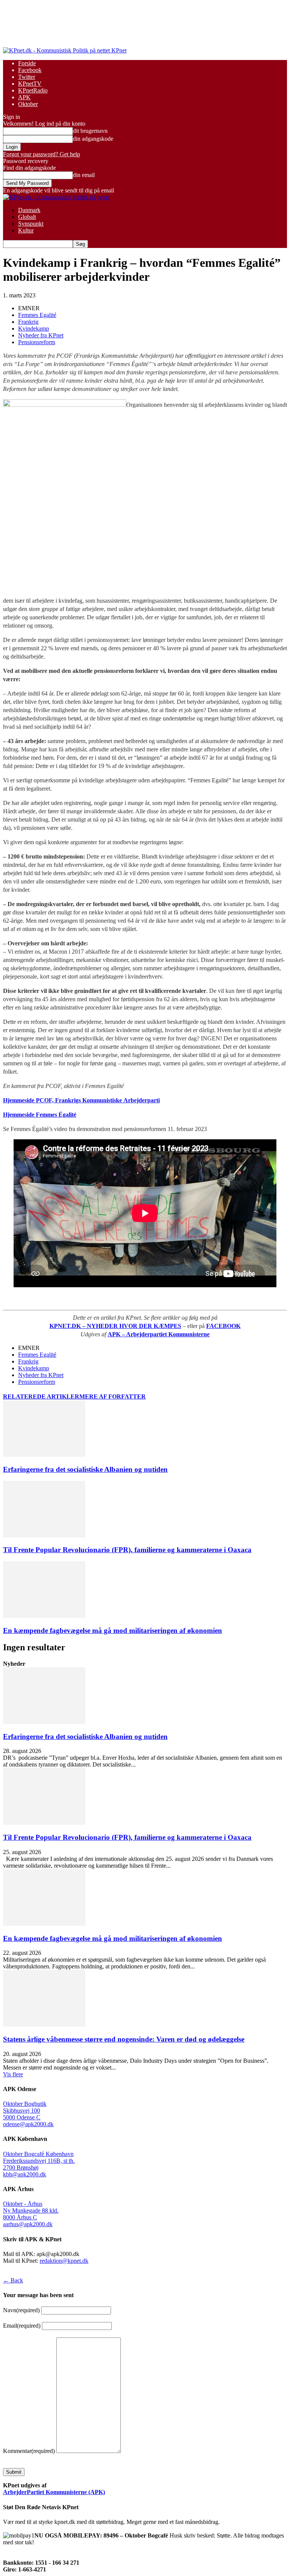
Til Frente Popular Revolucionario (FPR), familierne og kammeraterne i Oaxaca (127, 1550)
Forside (27, 63)
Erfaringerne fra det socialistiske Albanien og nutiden (85, 1469)
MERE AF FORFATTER (113, 1396)
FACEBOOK (223, 1326)
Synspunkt (31, 224)
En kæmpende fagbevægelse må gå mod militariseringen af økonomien (113, 1630)
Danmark (29, 210)
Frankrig (28, 322)
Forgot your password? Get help (42, 154)
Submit (14, 2472)
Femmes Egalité (37, 315)
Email (22, 2326)
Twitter (27, 77)
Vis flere (13, 2074)
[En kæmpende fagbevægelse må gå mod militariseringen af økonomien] (44, 1616)
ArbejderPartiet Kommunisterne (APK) (54, 2492)
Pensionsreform (37, 342)
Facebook (30, 70)
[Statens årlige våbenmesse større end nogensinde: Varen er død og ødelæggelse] (44, 2024)
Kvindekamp (34, 329)
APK (24, 97)
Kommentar (29, 2451)
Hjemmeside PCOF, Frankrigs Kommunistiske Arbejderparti (81, 1100)
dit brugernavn (90, 131)
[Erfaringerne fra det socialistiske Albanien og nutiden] (44, 1455)
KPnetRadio (33, 90)
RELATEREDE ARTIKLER (41, 1396)
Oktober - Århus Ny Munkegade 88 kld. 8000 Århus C (31, 2211)
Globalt (27, 217)
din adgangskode (93, 139)
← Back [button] (13, 2280)
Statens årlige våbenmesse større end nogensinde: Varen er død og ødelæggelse (124, 2039)
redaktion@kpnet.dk (64, 2261)
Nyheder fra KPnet (41, 335)
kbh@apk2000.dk (25, 2174)
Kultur (26, 230)
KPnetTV (30, 84)
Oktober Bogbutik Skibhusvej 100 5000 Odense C (25, 2111)
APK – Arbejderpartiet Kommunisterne (159, 1334)
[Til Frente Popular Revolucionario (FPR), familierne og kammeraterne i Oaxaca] (44, 1535)
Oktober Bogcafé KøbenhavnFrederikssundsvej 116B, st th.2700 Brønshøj (39, 2161)
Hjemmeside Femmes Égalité (40, 1115)
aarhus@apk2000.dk (28, 2224)
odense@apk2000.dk (28, 2124)
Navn (21, 2310)
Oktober (28, 104)
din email (84, 175)
